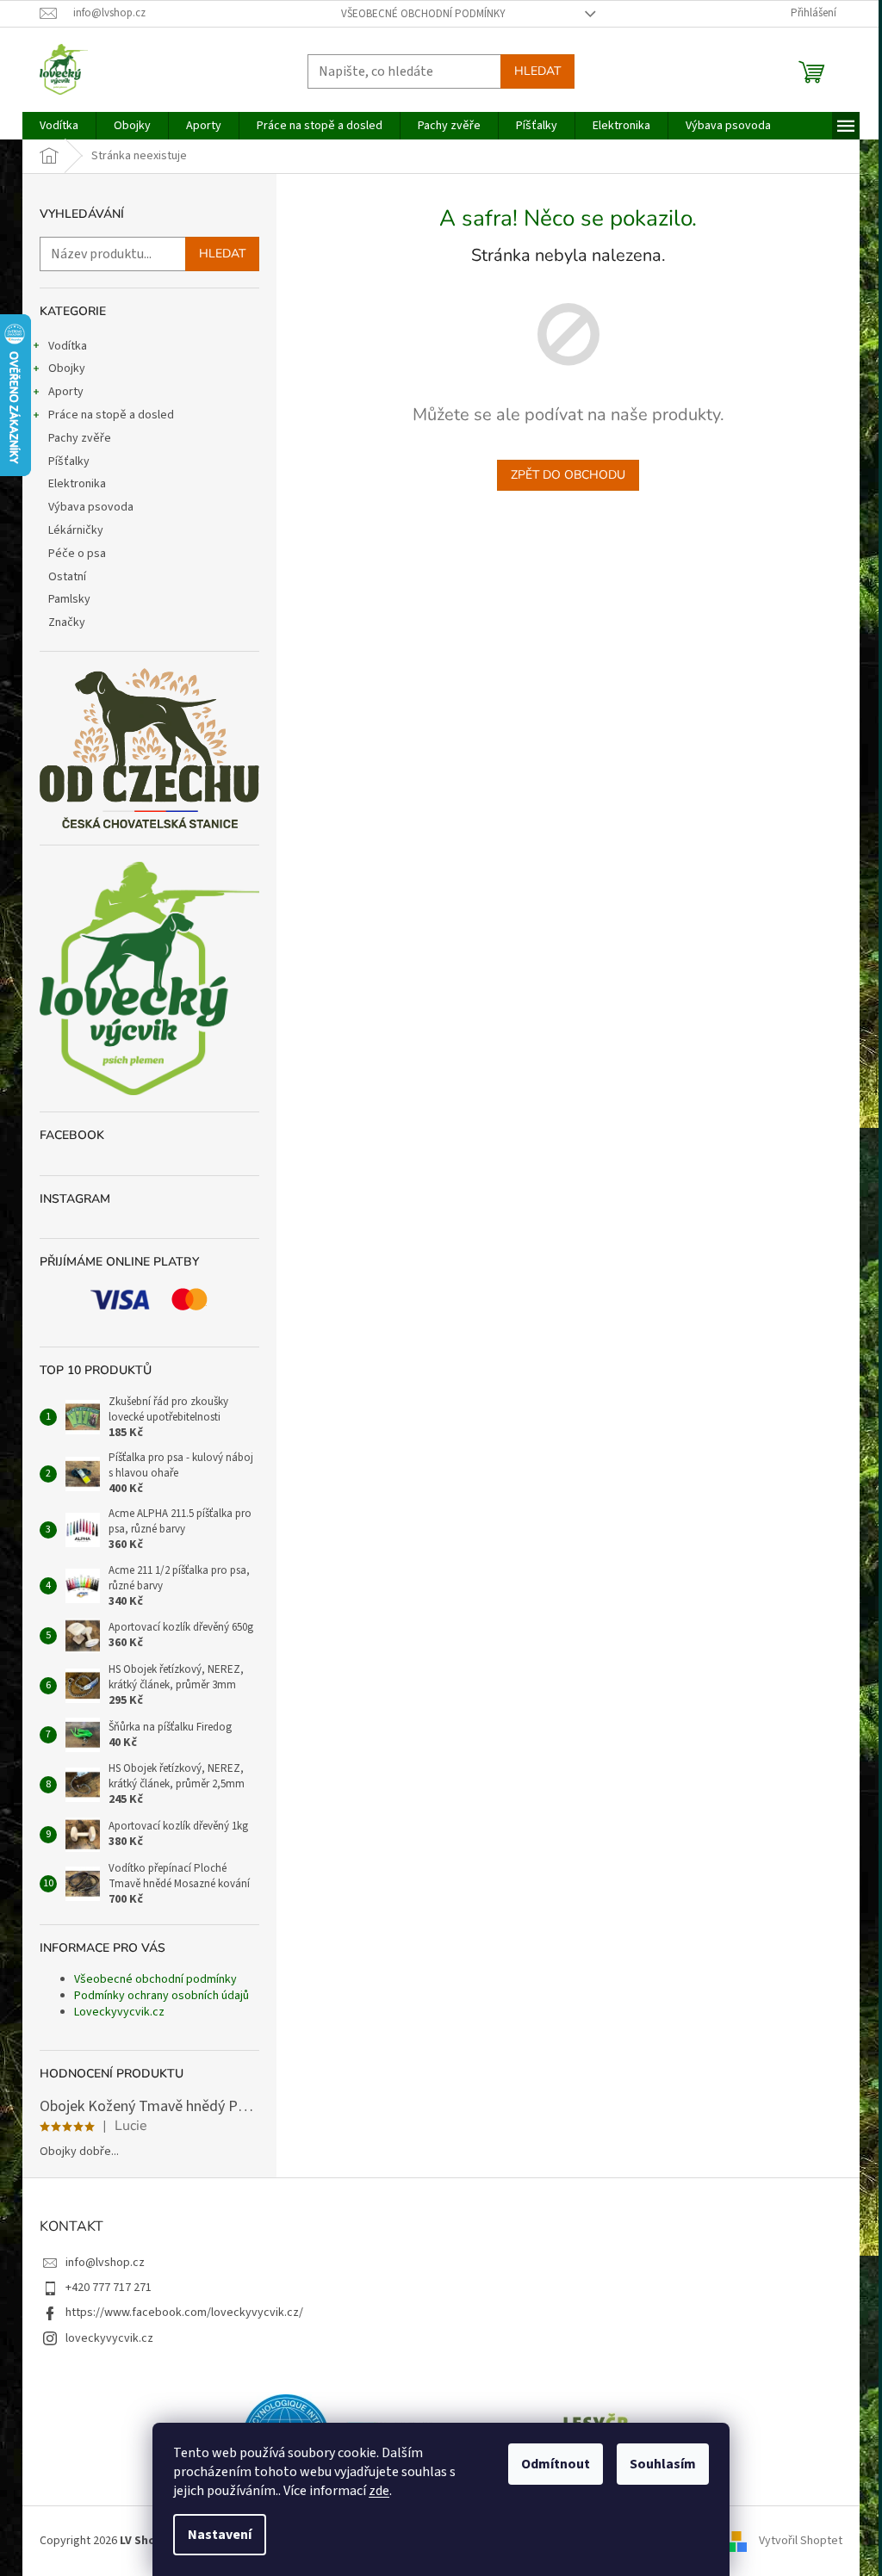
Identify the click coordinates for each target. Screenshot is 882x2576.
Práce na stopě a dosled (111, 415)
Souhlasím (663, 2464)
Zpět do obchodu (568, 475)
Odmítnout (556, 2464)
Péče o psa (77, 554)
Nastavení (220, 2535)
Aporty (66, 392)
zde (379, 2491)
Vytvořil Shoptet (801, 2541)
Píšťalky (69, 461)
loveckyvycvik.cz (109, 2338)
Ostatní (67, 577)
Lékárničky (76, 530)
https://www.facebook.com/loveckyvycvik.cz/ (184, 2313)
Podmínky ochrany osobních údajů (161, 1996)
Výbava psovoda (91, 507)
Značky (67, 622)
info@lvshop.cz (105, 2263)
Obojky (67, 368)
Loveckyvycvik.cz (119, 2012)
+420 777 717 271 (109, 2288)
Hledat (537, 71)
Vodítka (68, 346)
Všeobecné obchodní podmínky (423, 14)
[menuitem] (59, 126)
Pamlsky (69, 599)
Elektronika (77, 484)
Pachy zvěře (80, 438)
